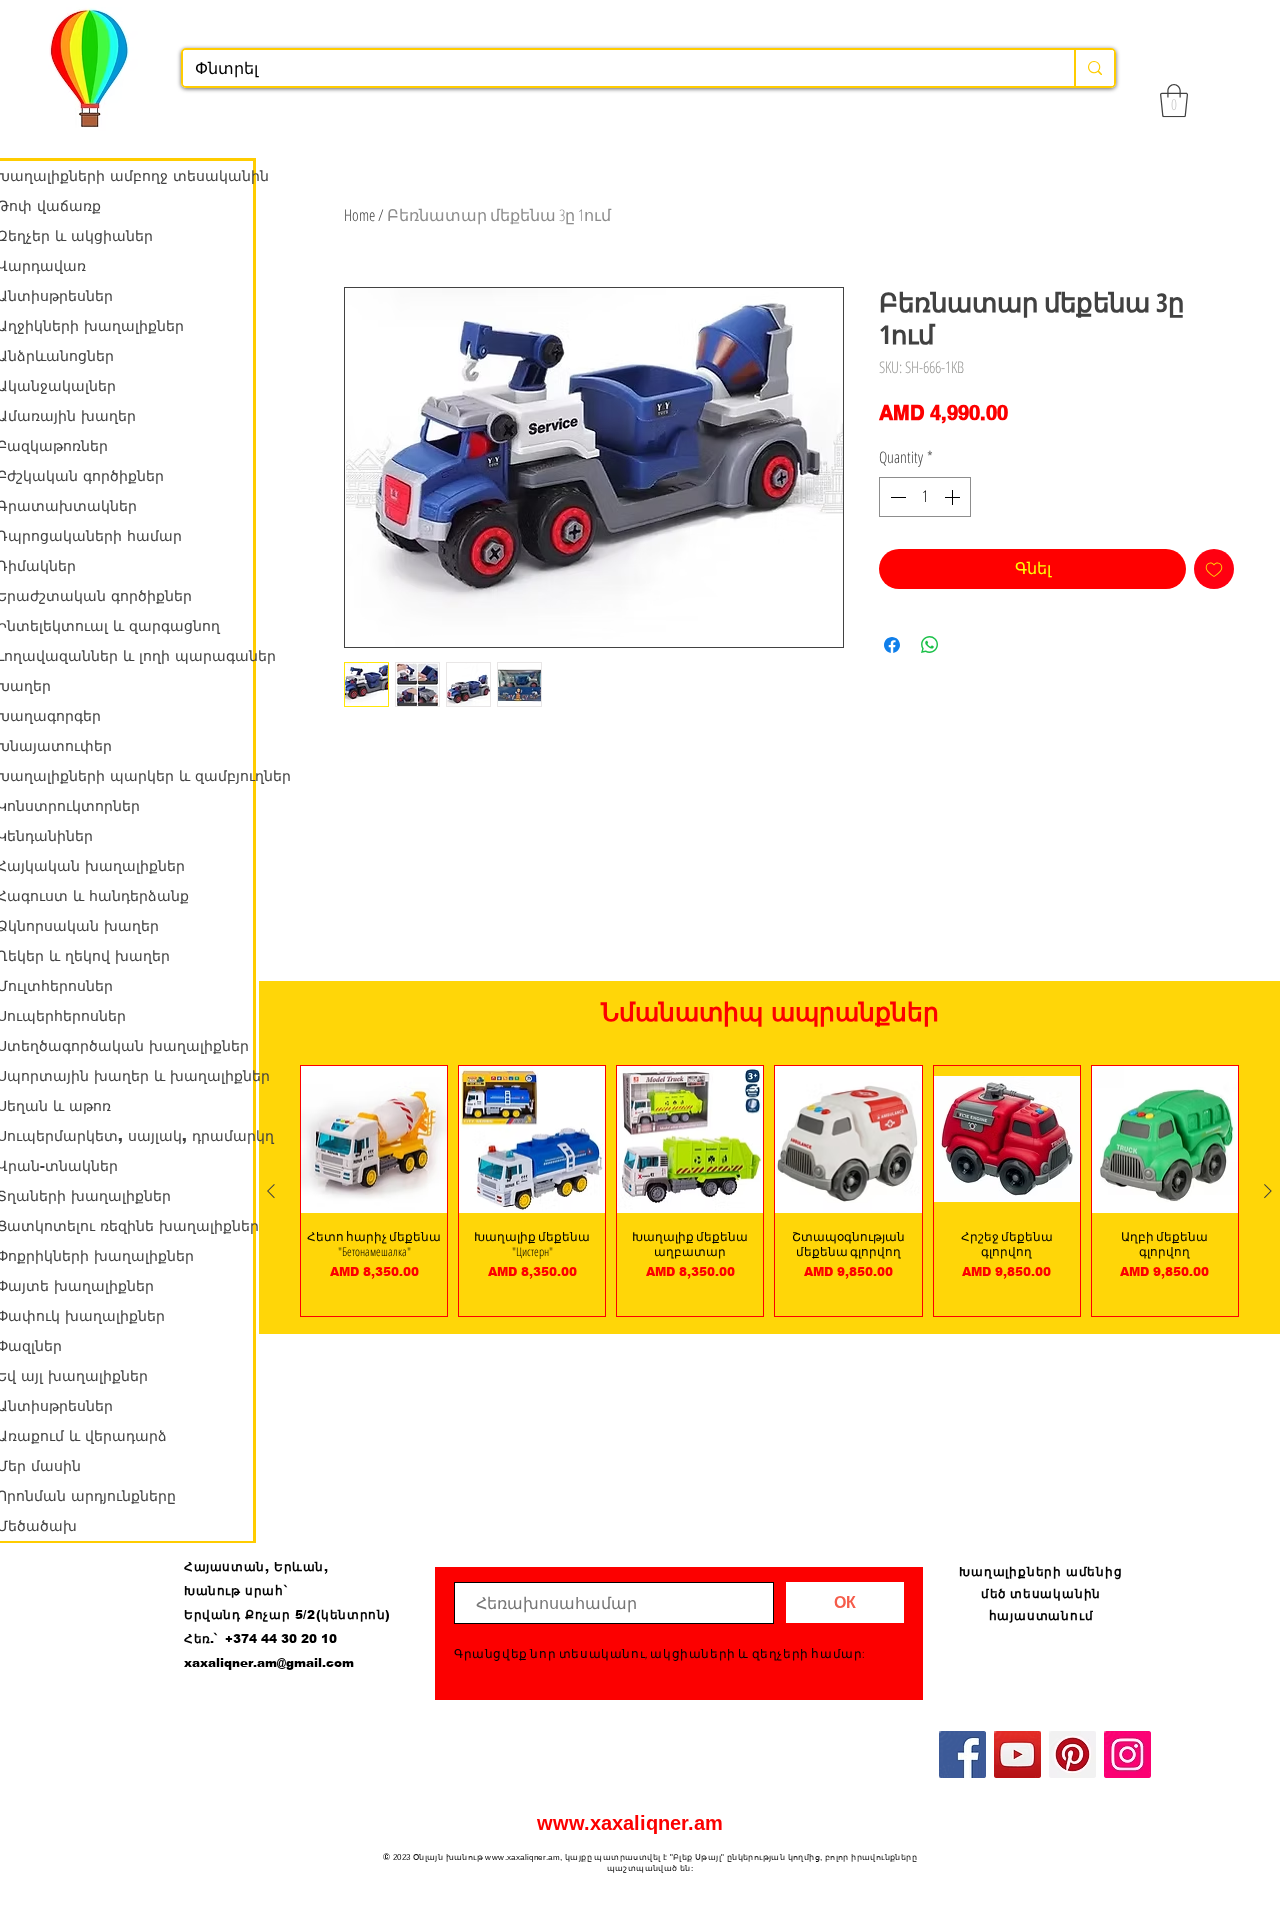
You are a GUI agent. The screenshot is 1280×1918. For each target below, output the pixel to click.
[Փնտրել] (1094, 68)
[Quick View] (374, 1139)
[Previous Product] (271, 1191)
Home (359, 215)
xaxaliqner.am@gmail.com (269, 1663)
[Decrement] (896, 497)
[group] (769, 1190)
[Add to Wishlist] (1214, 569)
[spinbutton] (925, 497)
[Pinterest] (1072, 1754)
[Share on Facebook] (892, 645)
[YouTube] (1017, 1754)
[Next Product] (1268, 1191)
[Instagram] (1127, 1754)
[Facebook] (962, 1754)
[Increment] (954, 497)
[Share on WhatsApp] (930, 645)
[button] (1174, 100)
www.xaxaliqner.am (630, 1823)
